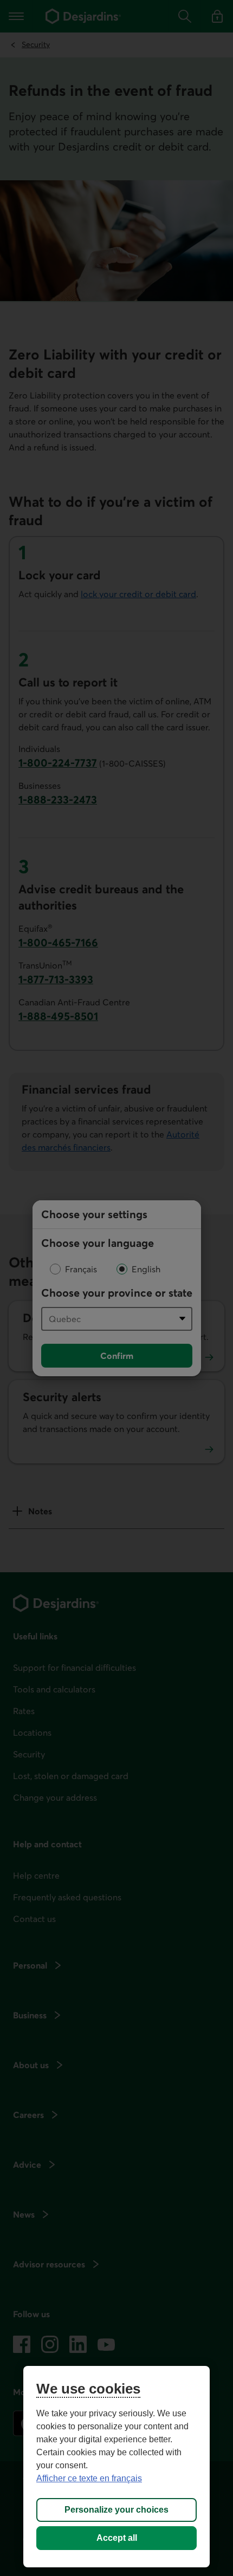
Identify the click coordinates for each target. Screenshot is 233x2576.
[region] (116, 2467)
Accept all (117, 2538)
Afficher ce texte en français (89, 2478)
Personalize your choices (116, 2510)
